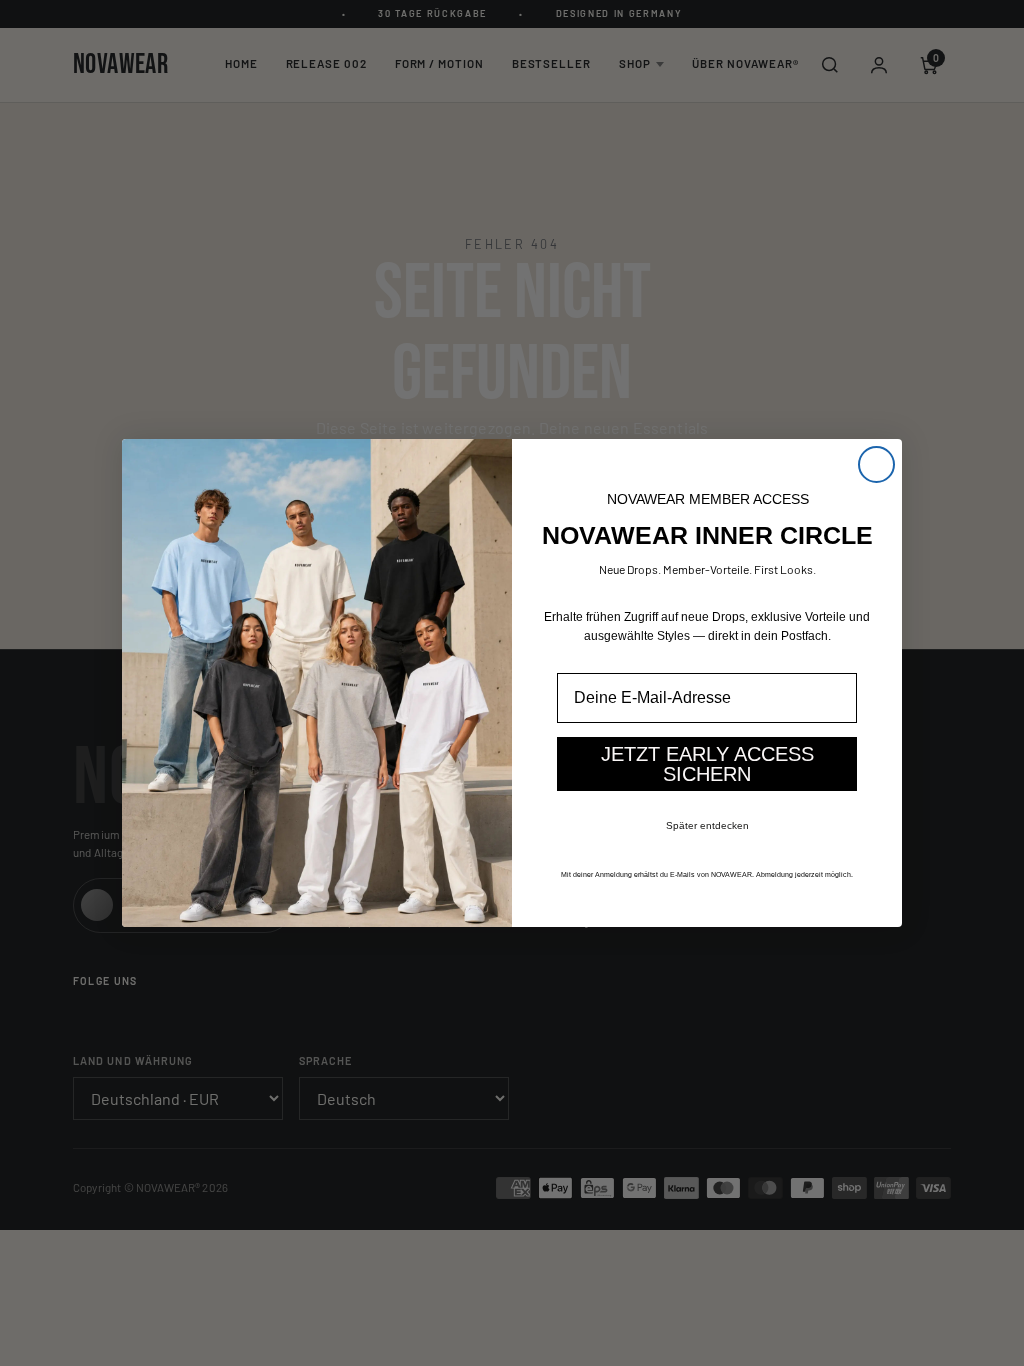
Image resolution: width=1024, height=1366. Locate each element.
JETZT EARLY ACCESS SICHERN (707, 764)
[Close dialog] (876, 464)
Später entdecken (707, 825)
